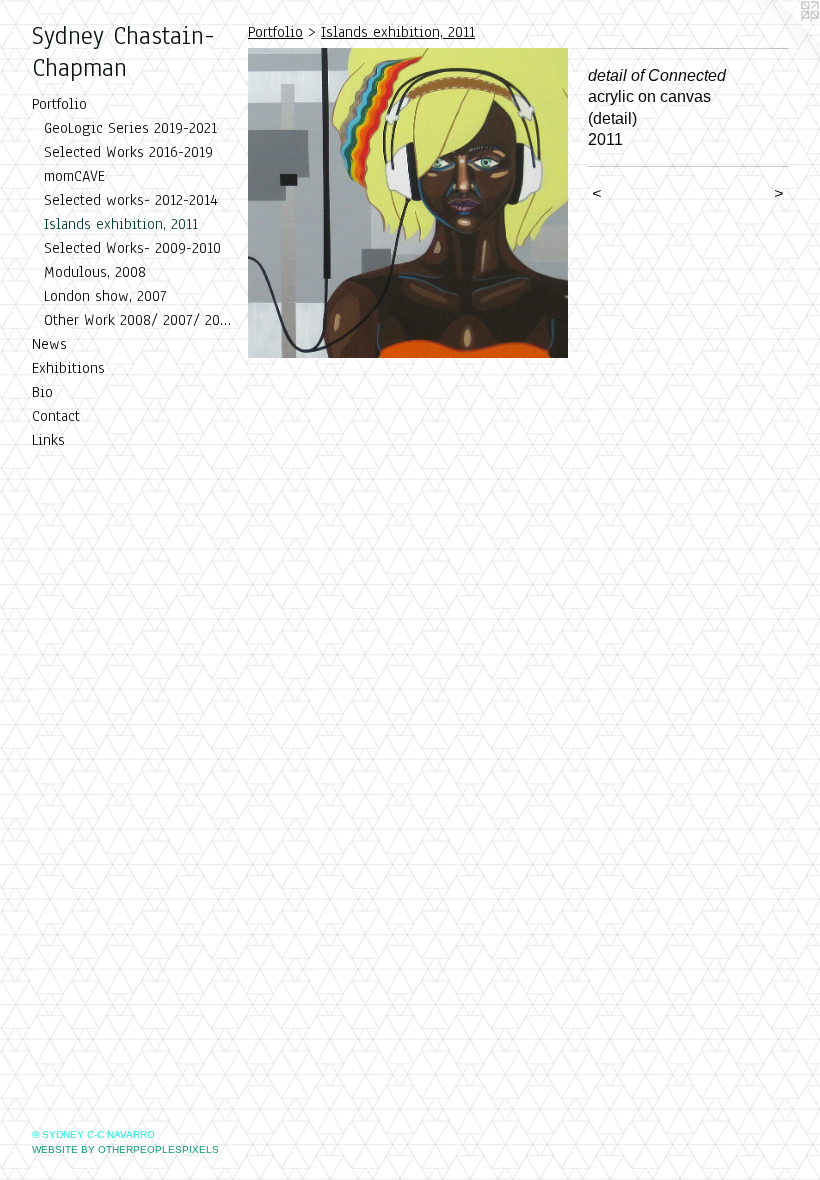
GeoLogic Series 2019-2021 (130, 128)
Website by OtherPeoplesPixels (125, 1149)
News (49, 344)
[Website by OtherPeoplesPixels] (780, 40)
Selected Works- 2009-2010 (132, 248)
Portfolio (59, 104)
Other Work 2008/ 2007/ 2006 (138, 320)
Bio (42, 392)
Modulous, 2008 (95, 272)
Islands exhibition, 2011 (121, 224)
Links (48, 440)
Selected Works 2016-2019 (128, 152)
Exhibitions (68, 368)
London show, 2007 (105, 296)
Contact (56, 416)
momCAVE (74, 176)
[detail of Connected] (408, 203)
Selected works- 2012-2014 (131, 200)
